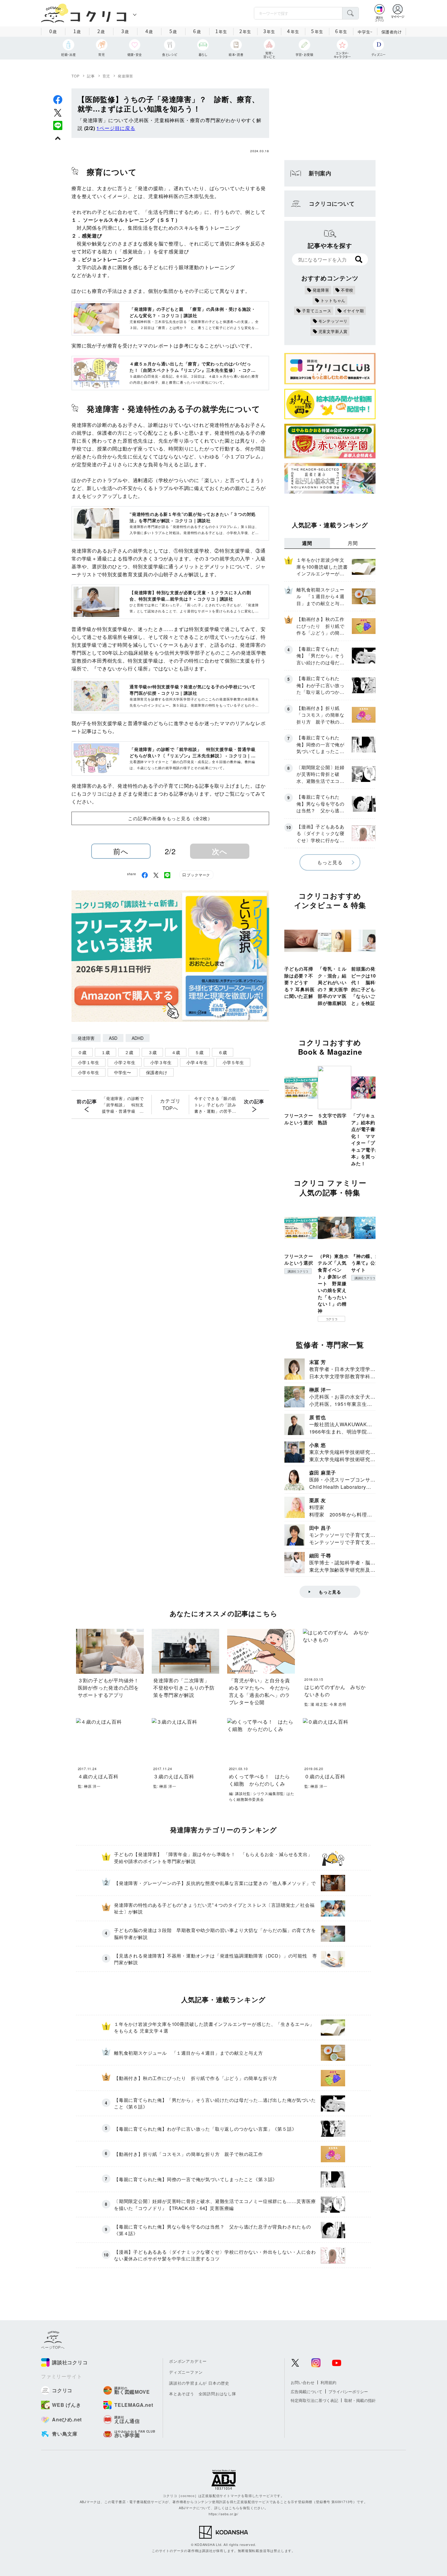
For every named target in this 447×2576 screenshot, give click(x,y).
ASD (113, 1038)
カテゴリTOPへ (170, 1104)
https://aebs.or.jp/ (223, 2514)
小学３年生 (161, 1062)
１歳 (106, 1052)
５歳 (199, 1052)
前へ (121, 851)
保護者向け (392, 32)
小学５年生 (233, 1062)
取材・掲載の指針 (360, 2400)
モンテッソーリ (333, 321)
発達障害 (125, 76)
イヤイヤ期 (353, 311)
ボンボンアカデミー (188, 2361)
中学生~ (365, 32)
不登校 (347, 290)
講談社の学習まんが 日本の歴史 (199, 2383)
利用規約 (328, 2382)
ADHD (138, 1038)
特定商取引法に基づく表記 (314, 2400)
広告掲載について (307, 2391)
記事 (91, 76)
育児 (106, 76)
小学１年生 (88, 1062)
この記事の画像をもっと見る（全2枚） (170, 818)
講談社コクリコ (298, 1271)
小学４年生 (197, 1062)
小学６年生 (88, 1072)
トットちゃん (333, 300)
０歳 (82, 1052)
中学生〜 (123, 1072)
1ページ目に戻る (116, 128)
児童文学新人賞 (333, 331)
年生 (221, 31)
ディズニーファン (186, 2372)
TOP (75, 76)
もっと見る (330, 862)
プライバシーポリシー (348, 2391)
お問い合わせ (303, 2382)
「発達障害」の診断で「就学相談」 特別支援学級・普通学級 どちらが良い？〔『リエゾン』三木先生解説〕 (123, 1105)
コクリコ (332, 1319)
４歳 (176, 1052)
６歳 (223, 1052)
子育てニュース (317, 311)
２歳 (129, 1052)
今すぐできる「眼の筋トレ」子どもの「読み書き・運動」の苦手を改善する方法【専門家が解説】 (215, 1105)
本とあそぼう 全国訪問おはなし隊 (203, 2394)
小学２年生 (125, 1062)
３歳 (152, 1052)
